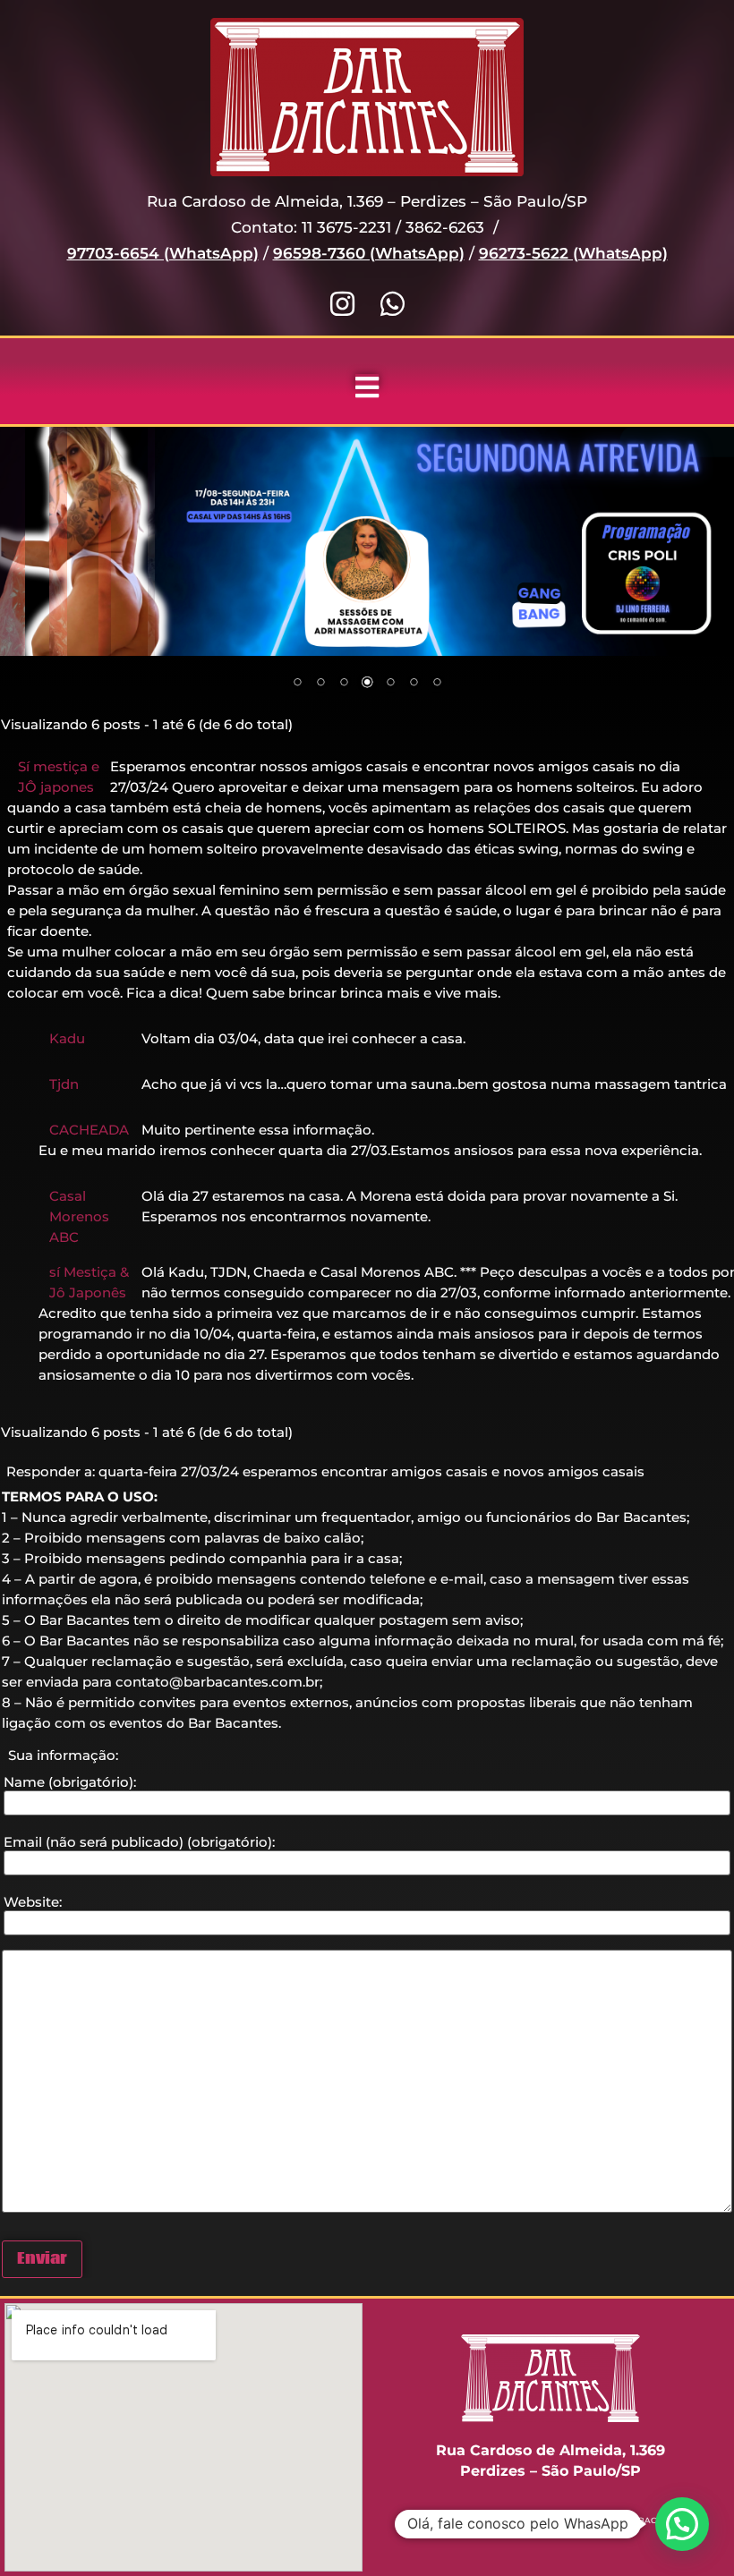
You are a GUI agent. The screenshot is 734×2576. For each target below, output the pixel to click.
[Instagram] (342, 304)
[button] (682, 2524)
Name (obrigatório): (70, 1782)
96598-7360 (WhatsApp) (369, 253)
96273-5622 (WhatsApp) (573, 253)
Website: (33, 1902)
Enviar (42, 2259)
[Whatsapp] (393, 304)
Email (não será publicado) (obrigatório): (139, 1842)
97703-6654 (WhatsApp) (163, 253)
